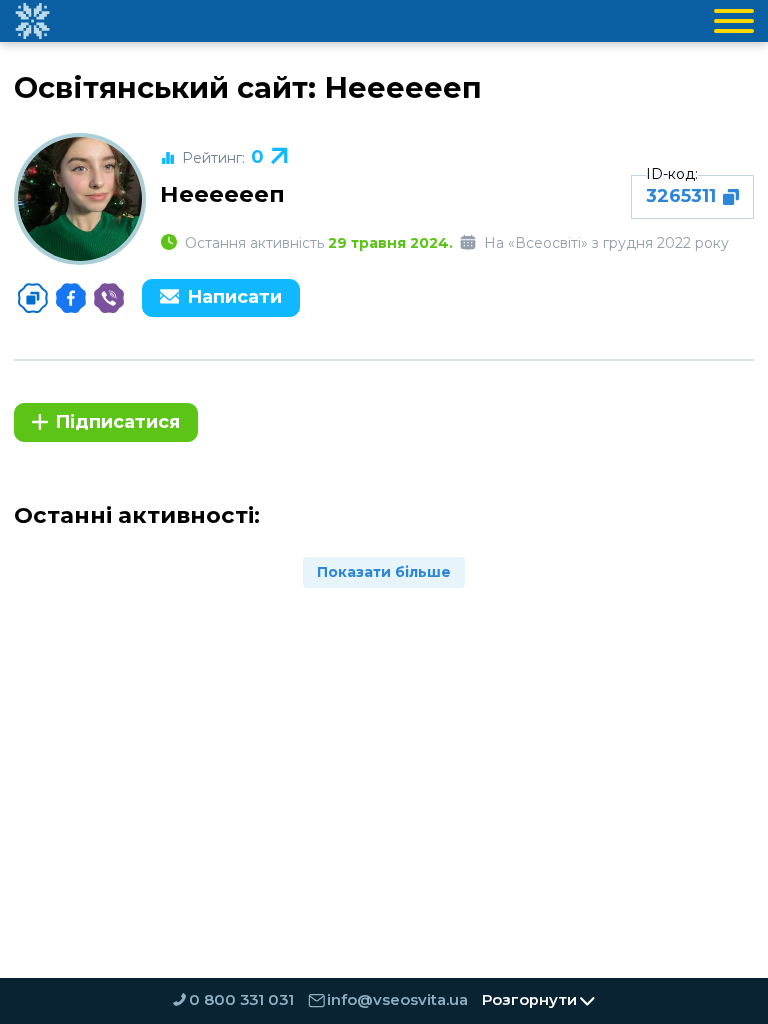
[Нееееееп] (80, 199)
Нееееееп (222, 194)
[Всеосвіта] (32, 21)
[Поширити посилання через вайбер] (109, 298)
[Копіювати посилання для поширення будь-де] (33, 298)
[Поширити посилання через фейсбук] (71, 298)
